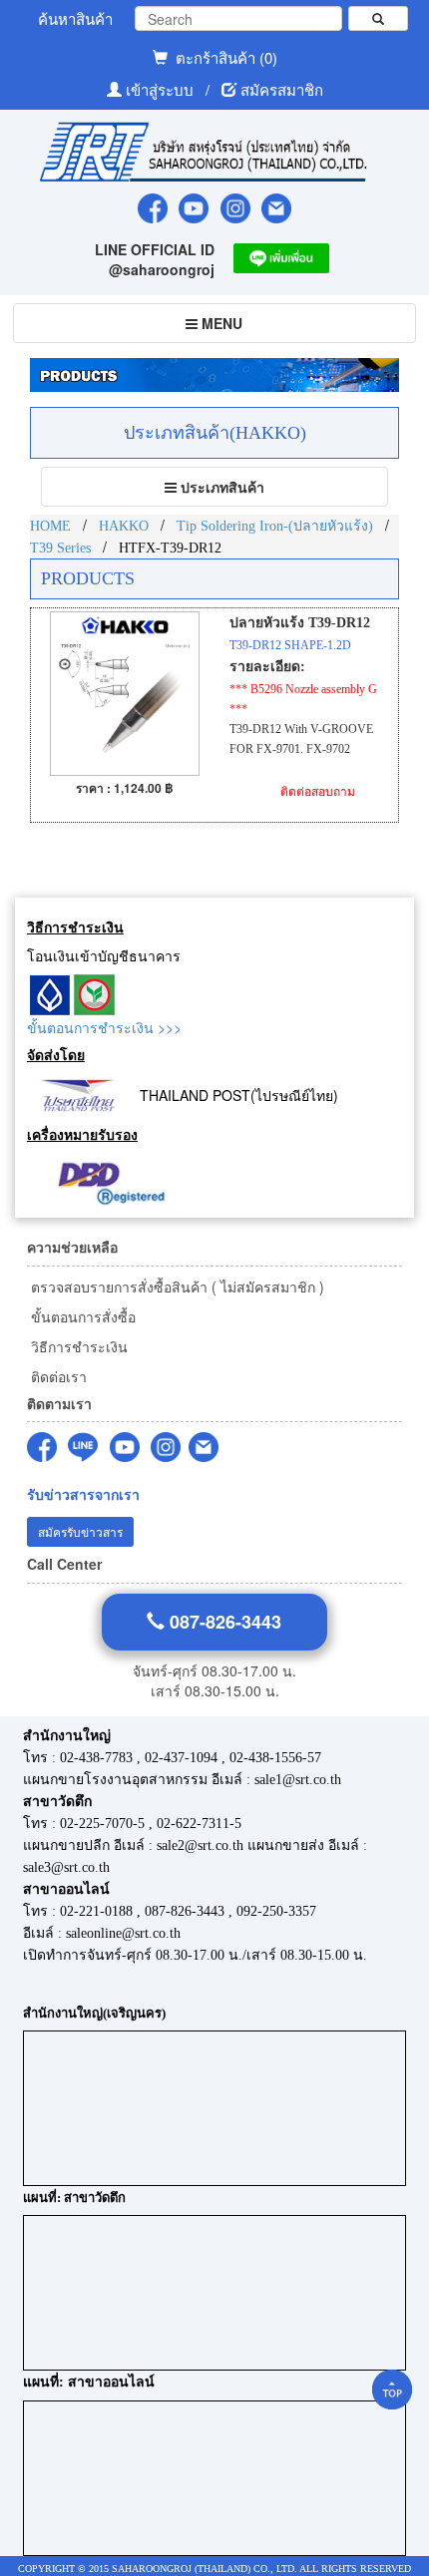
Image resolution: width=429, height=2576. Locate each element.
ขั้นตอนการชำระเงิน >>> (104, 1027)
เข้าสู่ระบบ (162, 89)
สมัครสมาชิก (282, 89)
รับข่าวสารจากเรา (83, 1494)
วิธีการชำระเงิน (77, 1346)
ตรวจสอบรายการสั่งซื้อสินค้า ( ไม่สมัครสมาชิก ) (176, 1287)
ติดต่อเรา (57, 1376)
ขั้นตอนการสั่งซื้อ (81, 1316)
